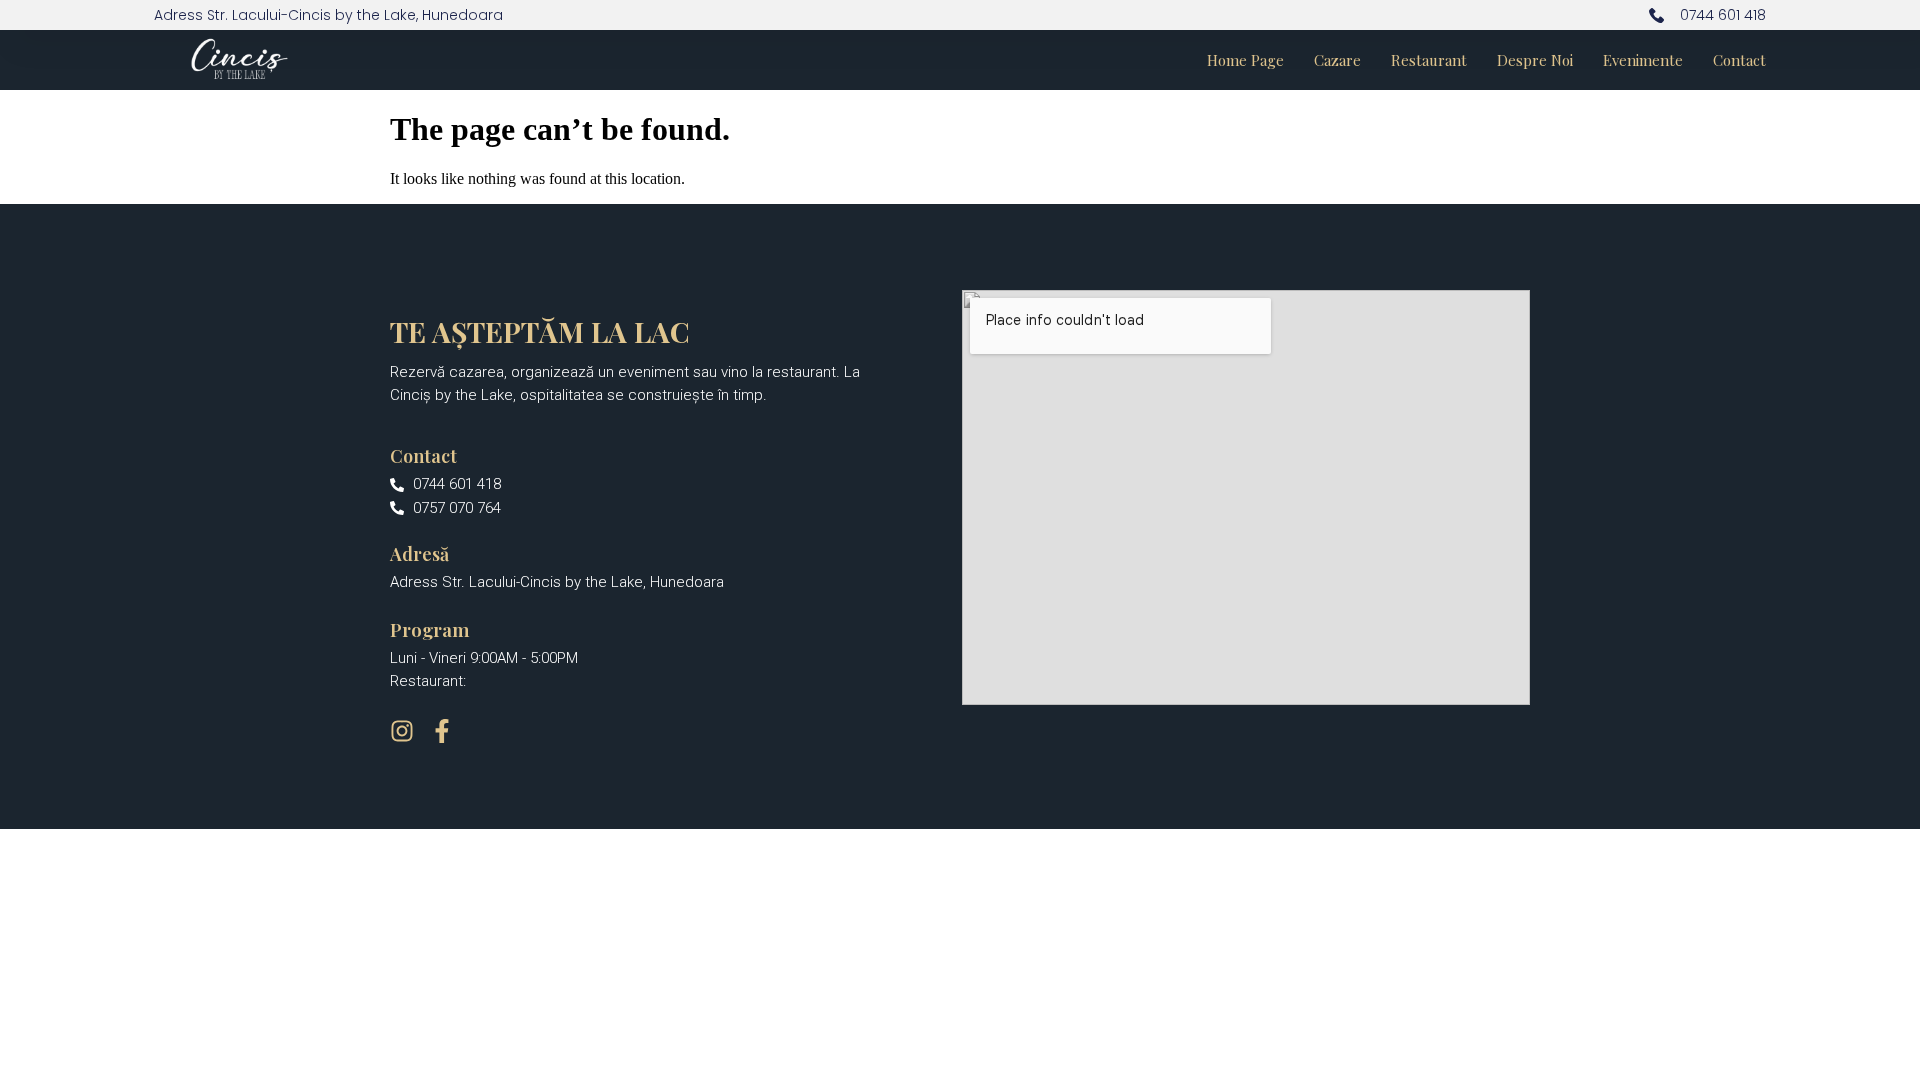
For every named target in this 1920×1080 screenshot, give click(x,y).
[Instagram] (402, 731)
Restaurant (1429, 60)
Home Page (1245, 60)
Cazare (1337, 60)
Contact (1739, 60)
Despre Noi (1535, 60)
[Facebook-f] (442, 731)
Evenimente (1643, 60)
